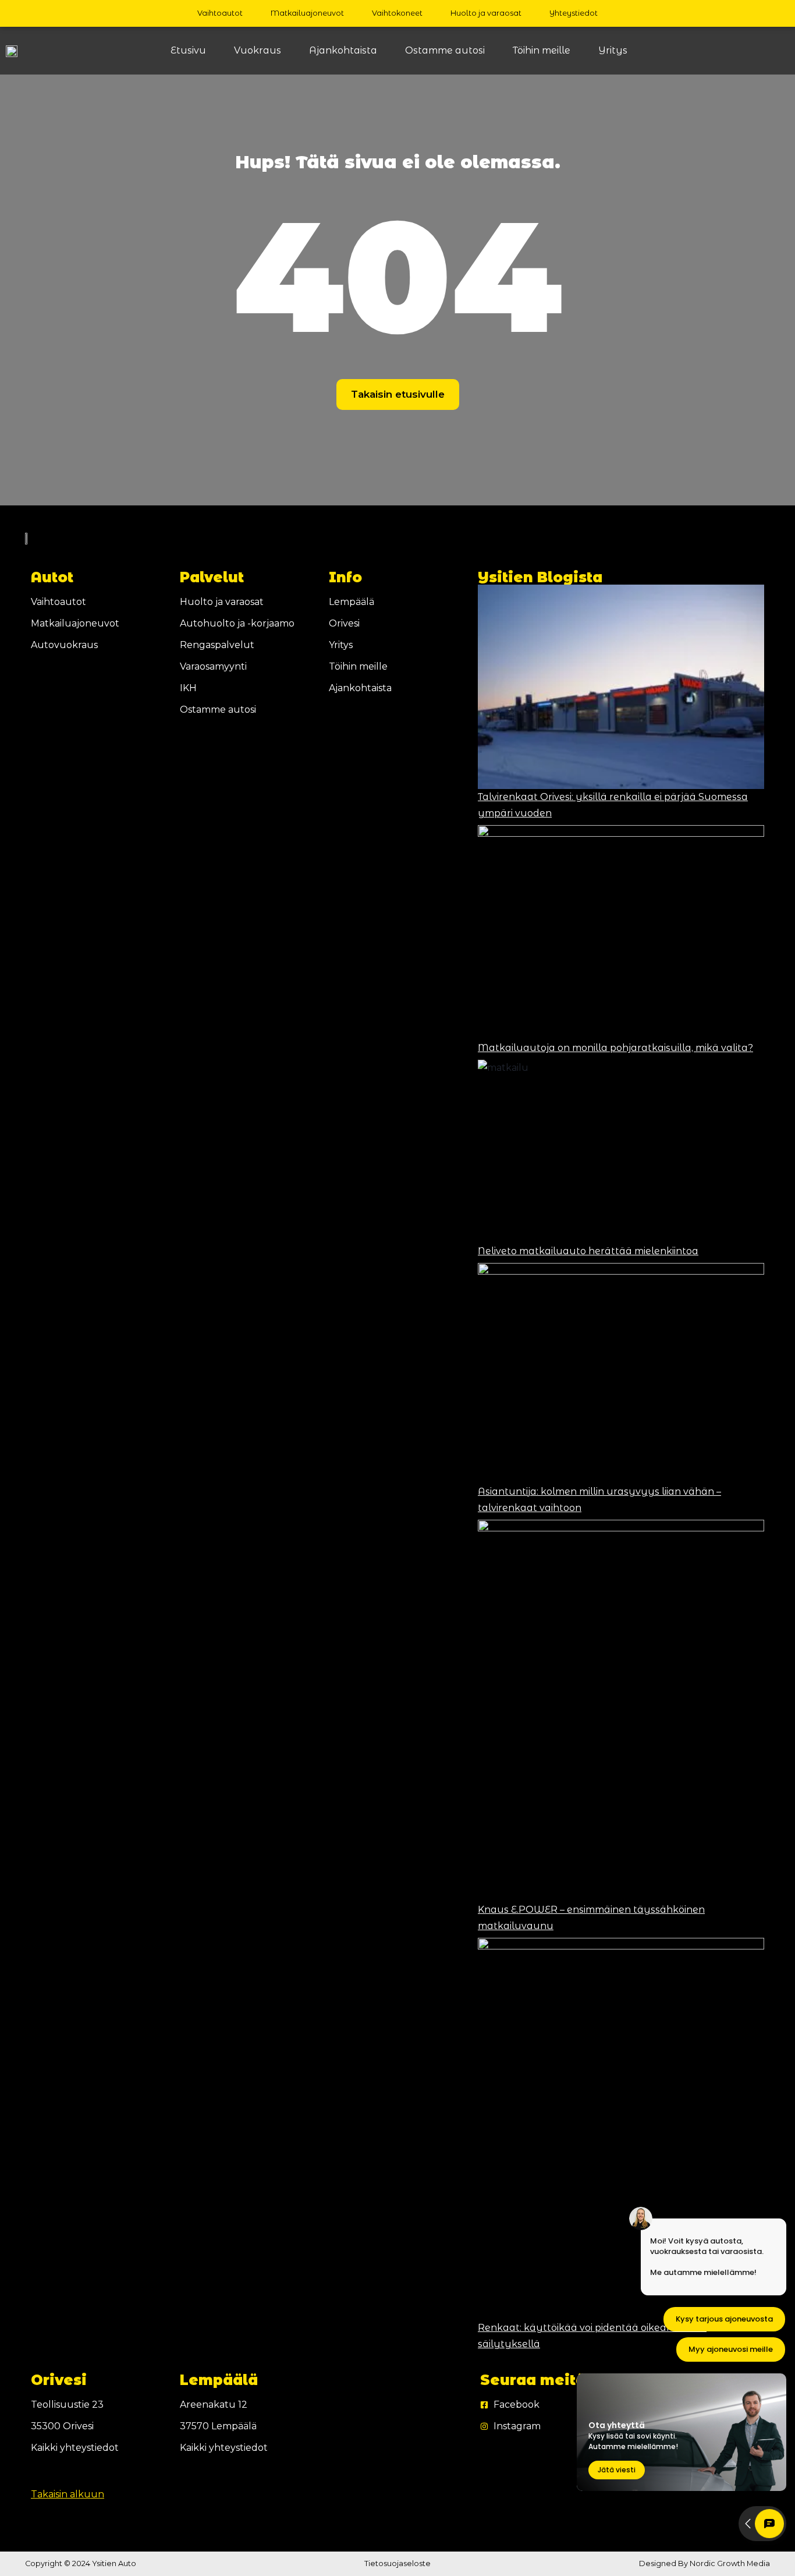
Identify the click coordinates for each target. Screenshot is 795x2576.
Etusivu (188, 50)
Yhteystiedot (574, 13)
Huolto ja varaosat (486, 13)
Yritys (613, 50)
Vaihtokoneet (397, 13)
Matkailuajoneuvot (307, 13)
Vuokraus (258, 50)
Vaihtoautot (220, 13)
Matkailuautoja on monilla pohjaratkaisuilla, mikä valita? (615, 1048)
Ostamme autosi (445, 50)
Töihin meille (542, 50)
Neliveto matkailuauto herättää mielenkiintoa (588, 1251)
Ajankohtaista (343, 50)
